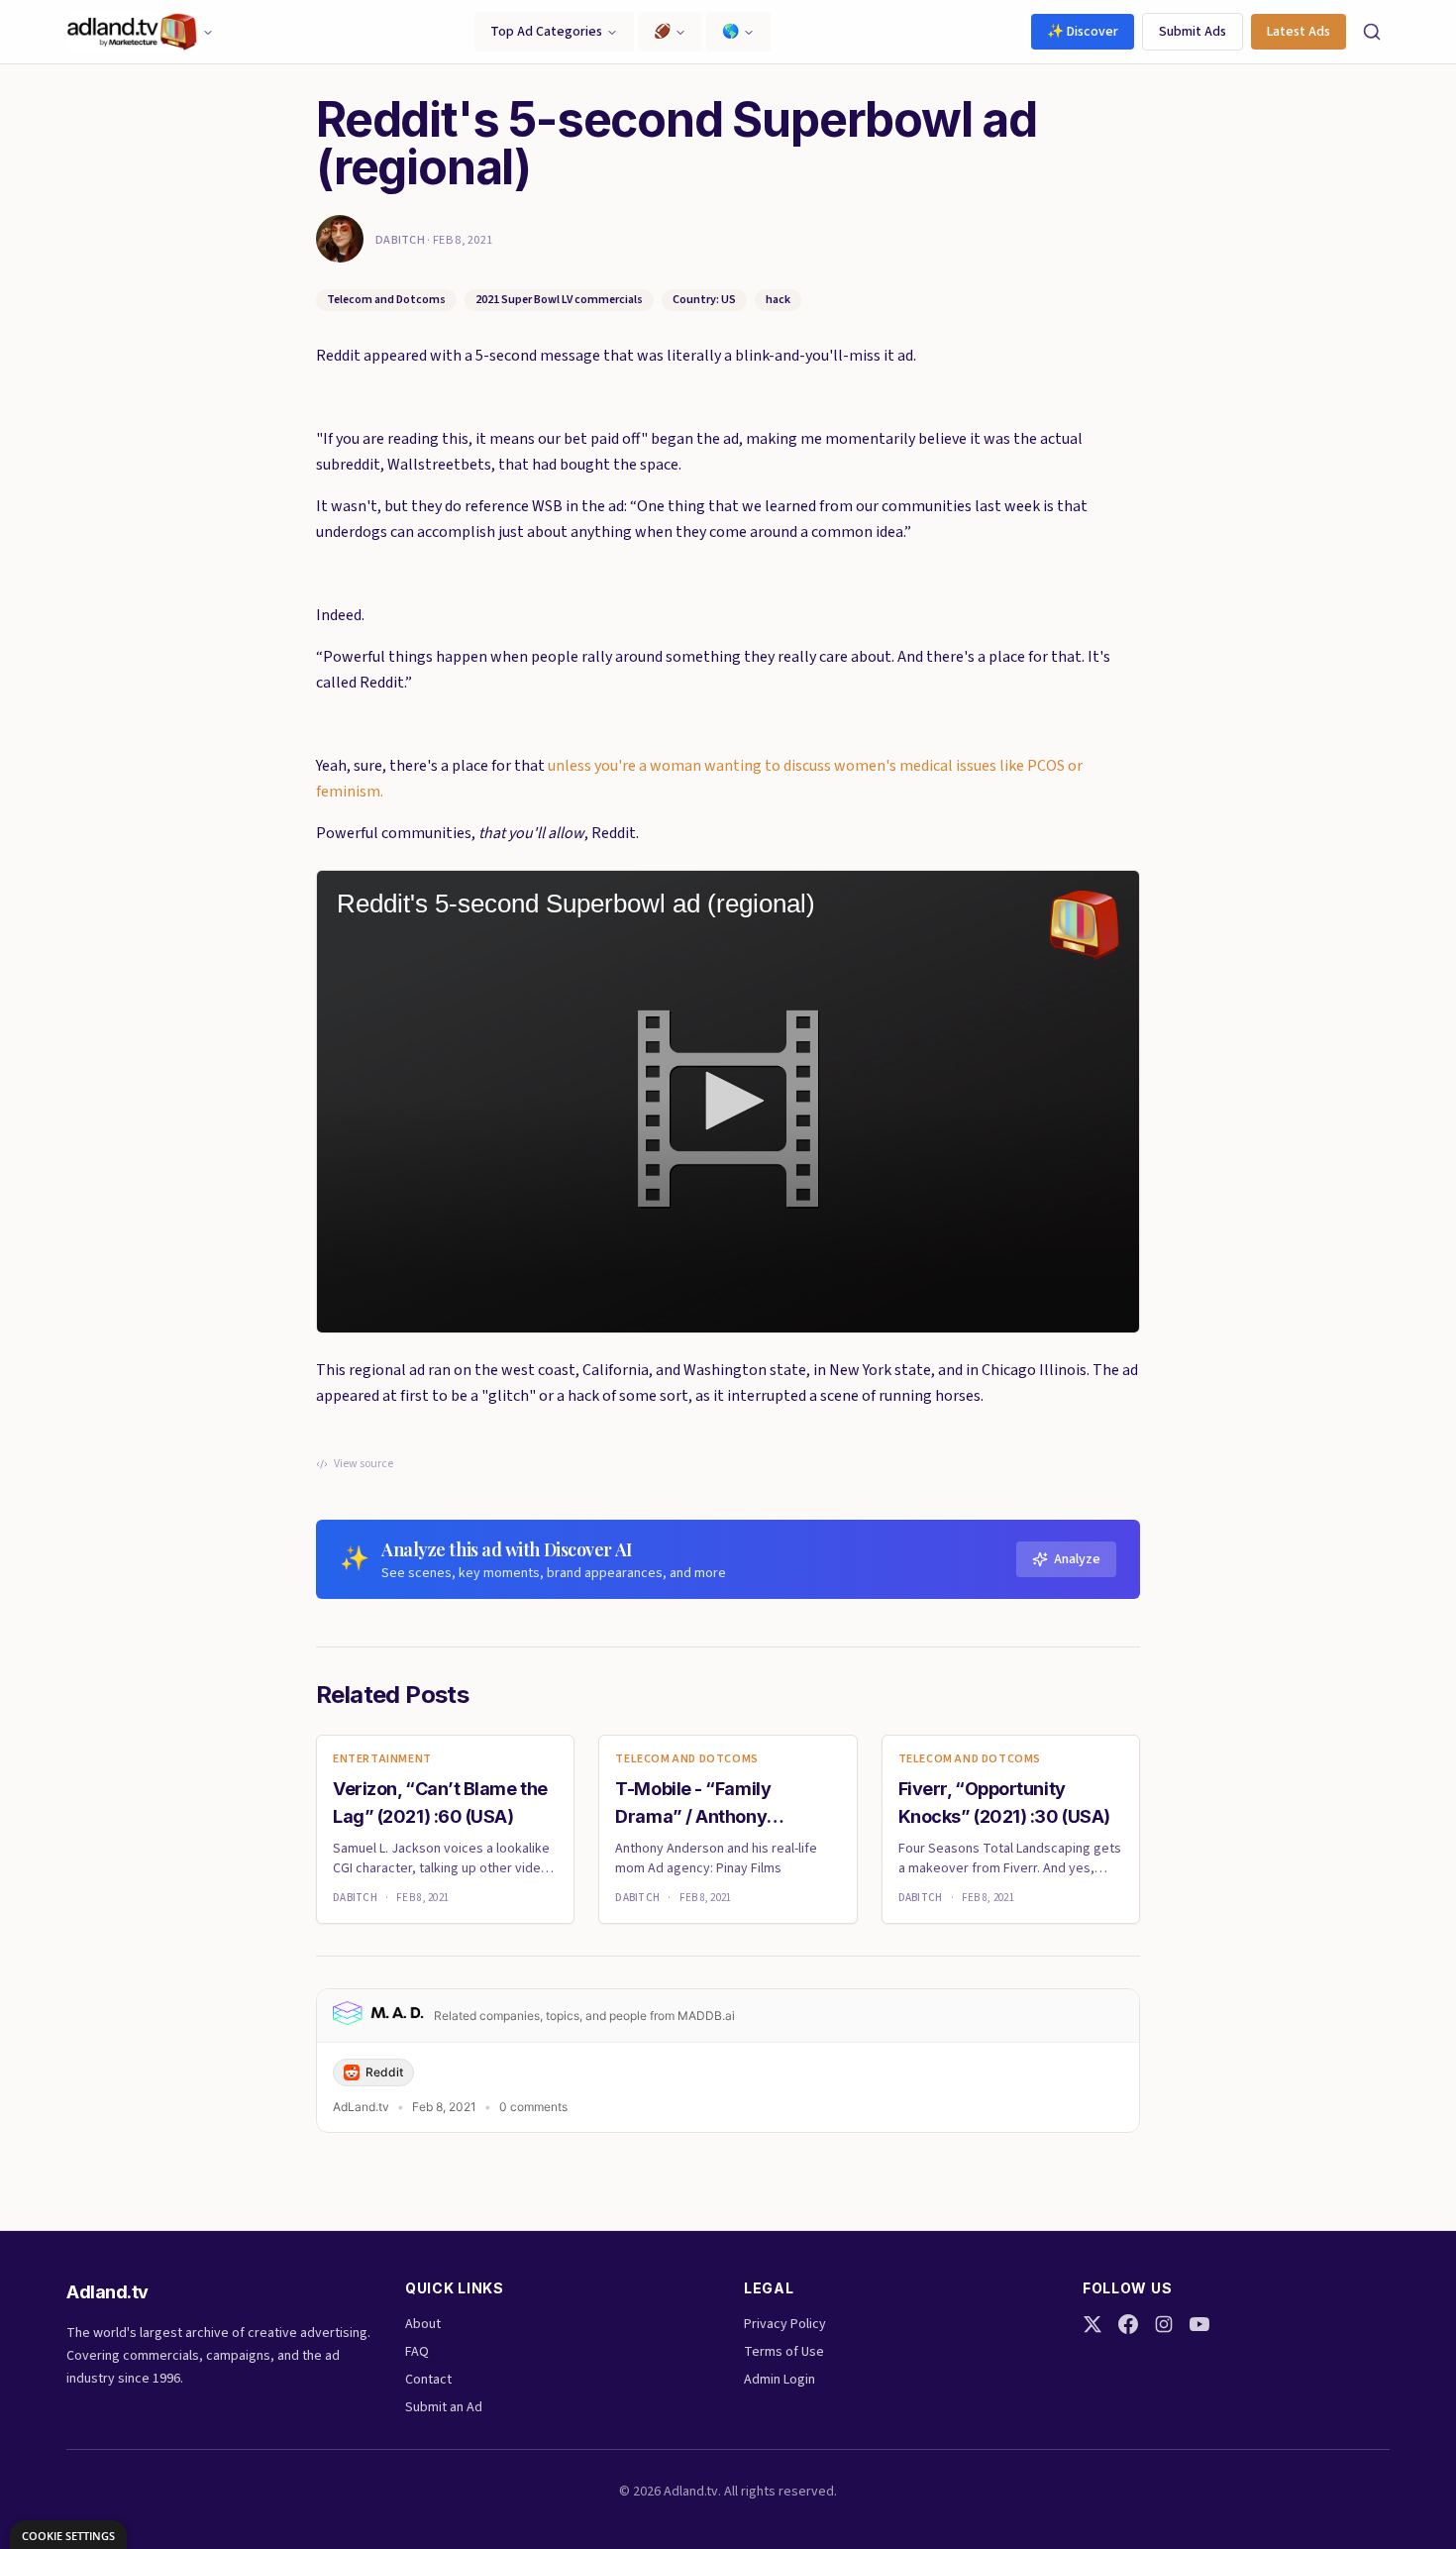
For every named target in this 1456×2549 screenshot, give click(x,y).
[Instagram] (1164, 2324)
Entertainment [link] (382, 1759)
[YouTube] (1199, 2324)
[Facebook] (1128, 2324)
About (423, 2324)
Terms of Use (784, 2352)
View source (364, 1464)
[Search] (1372, 32)
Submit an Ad (444, 2407)
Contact (428, 2380)
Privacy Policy (785, 2324)
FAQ (417, 2352)
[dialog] (68, 2535)
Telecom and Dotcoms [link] (686, 1759)
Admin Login (780, 2380)
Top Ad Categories (546, 32)
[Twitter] (1092, 2324)
